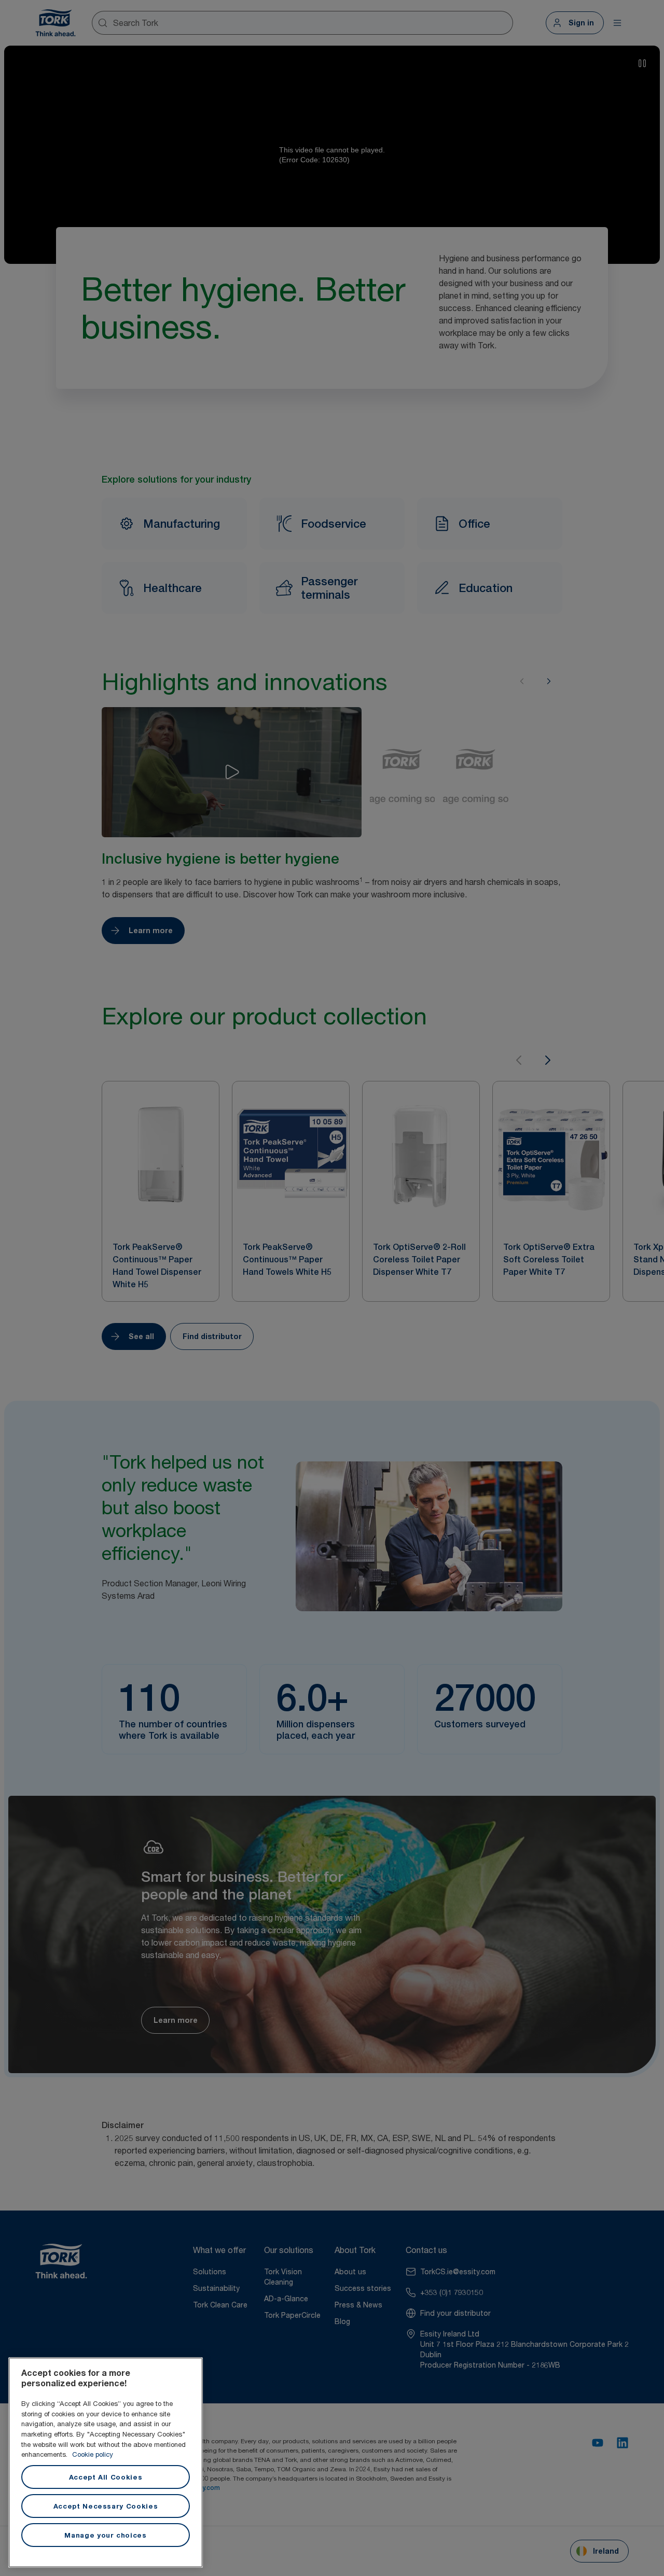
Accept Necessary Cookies (106, 2506)
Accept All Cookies (106, 2477)
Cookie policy (93, 2454)
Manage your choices (105, 2535)
